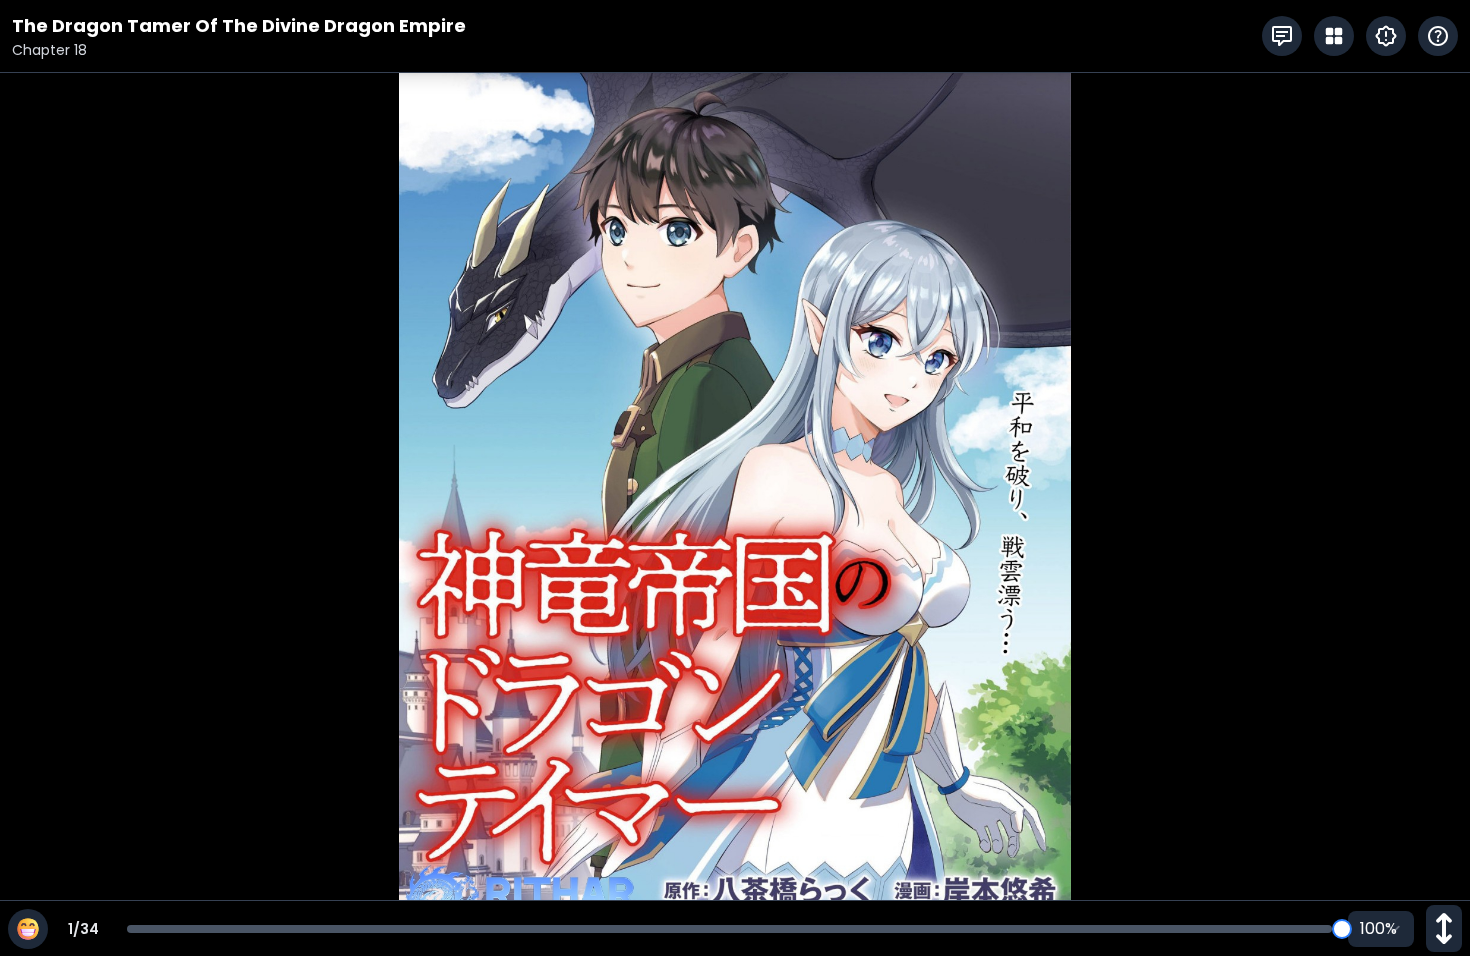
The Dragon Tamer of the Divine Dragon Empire (239, 25)
